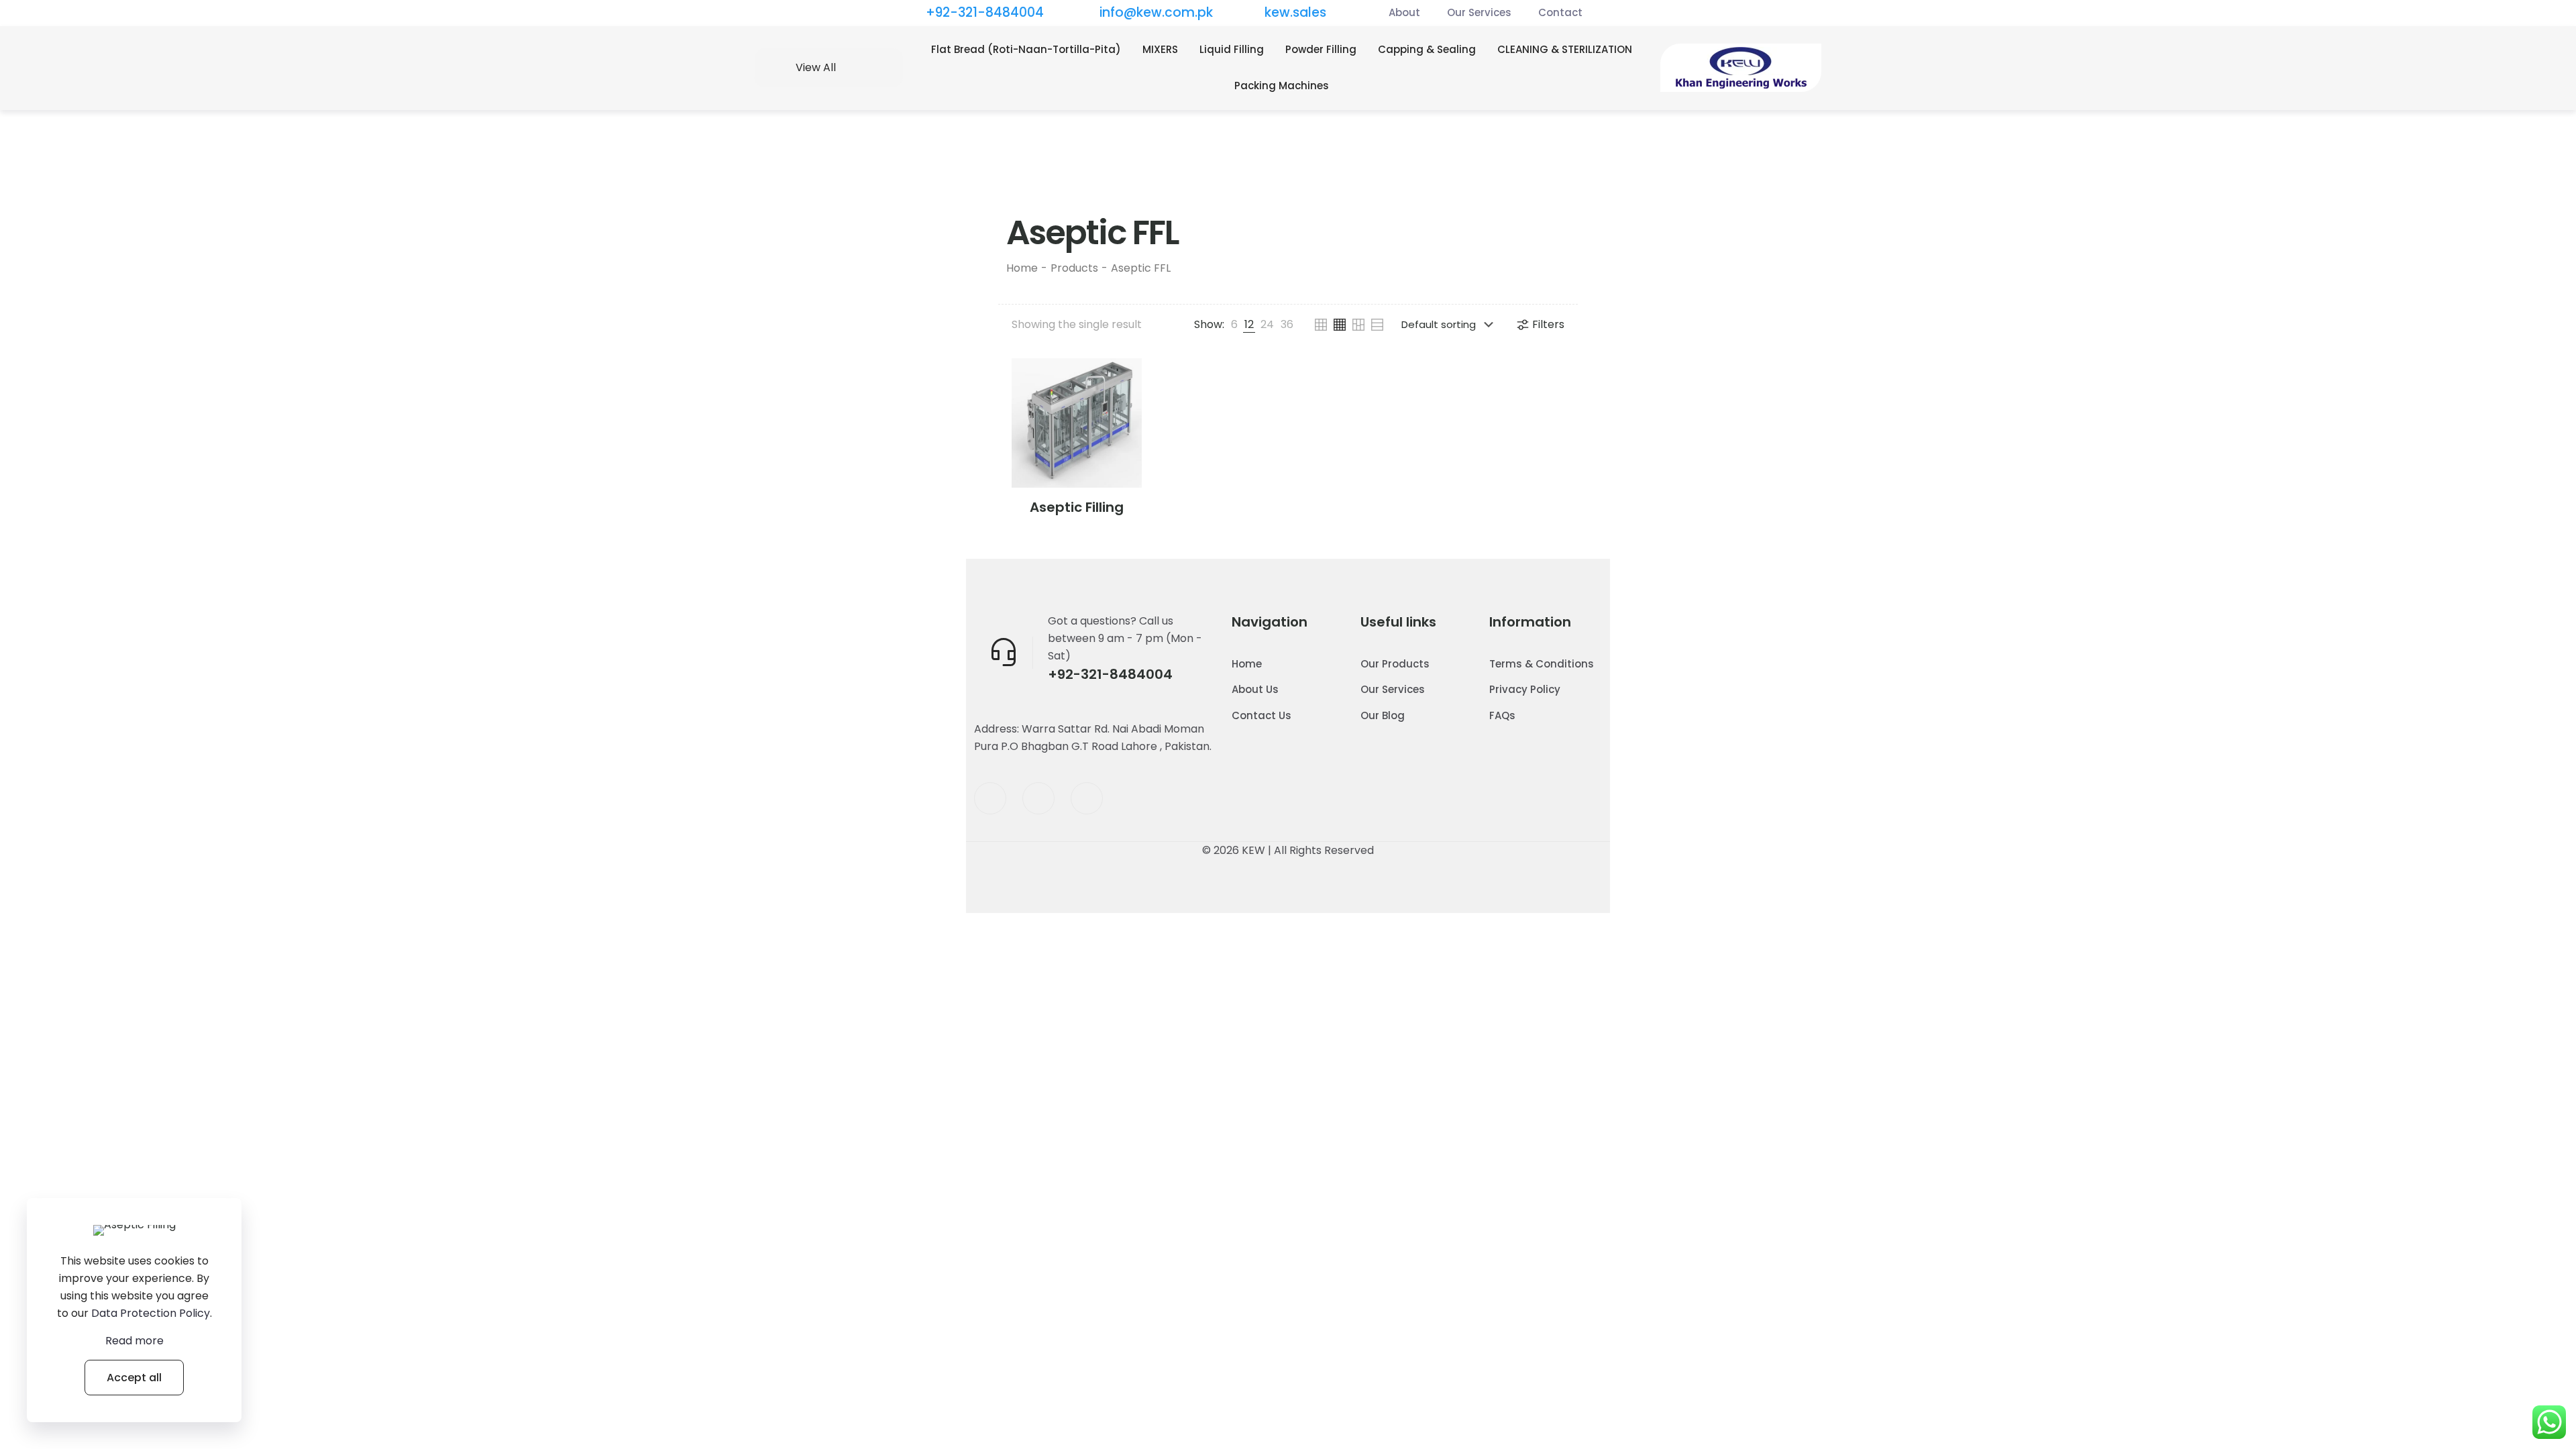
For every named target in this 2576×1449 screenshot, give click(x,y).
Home (1022, 268)
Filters (1548, 324)
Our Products (1395, 664)
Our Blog (1383, 715)
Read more (135, 1341)
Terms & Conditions (1542, 664)
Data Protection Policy (151, 1313)
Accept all (134, 1378)
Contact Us (1262, 715)
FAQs (1502, 715)
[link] (1234, 325)
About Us (1255, 689)
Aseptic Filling (1077, 507)
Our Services (1393, 689)
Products (1074, 268)
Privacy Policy (1525, 689)
